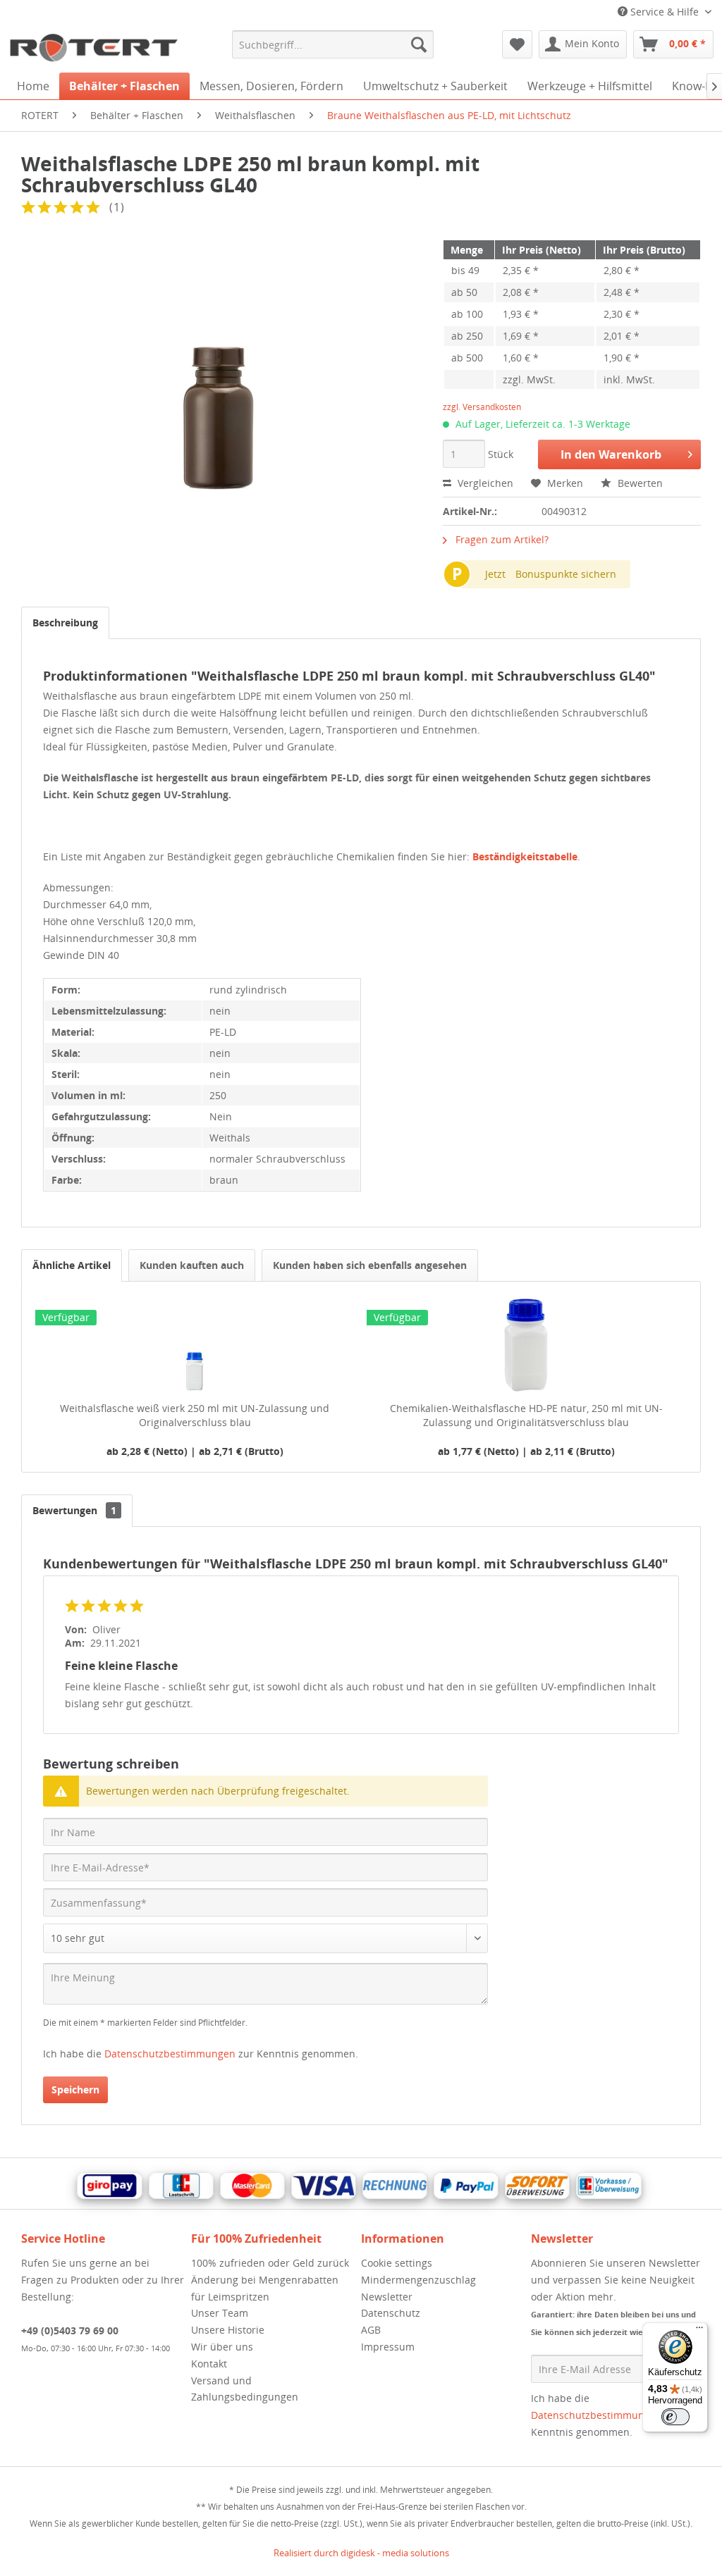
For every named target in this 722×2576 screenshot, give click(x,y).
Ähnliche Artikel (72, 1265)
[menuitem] (333, 44)
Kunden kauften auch (192, 1265)
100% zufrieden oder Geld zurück (270, 2263)
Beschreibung (65, 623)
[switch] (675, 2417)
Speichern (75, 2089)
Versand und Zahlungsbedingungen (245, 2389)
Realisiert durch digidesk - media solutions (361, 2553)
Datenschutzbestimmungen (170, 2054)
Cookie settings (397, 2263)
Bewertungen (74, 1510)
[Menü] (699, 2331)
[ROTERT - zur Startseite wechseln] (93, 48)
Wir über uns (222, 2347)
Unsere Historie (228, 2330)
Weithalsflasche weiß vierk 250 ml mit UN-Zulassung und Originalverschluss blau (195, 1415)
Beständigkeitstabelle (525, 856)
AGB (371, 2330)
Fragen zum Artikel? (501, 539)
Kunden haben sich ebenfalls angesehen (370, 1265)
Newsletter (387, 2297)
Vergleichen (484, 483)
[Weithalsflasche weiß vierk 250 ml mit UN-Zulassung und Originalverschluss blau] (195, 1345)
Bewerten (639, 483)
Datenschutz (391, 2313)
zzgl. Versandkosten (482, 407)
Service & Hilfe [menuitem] (665, 12)
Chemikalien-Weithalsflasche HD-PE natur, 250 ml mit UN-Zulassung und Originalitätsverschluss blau (526, 1415)
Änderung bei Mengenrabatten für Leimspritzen (265, 2288)
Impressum (388, 2347)
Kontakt (209, 2364)
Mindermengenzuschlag (418, 2280)
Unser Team (220, 2313)
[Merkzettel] (517, 44)
